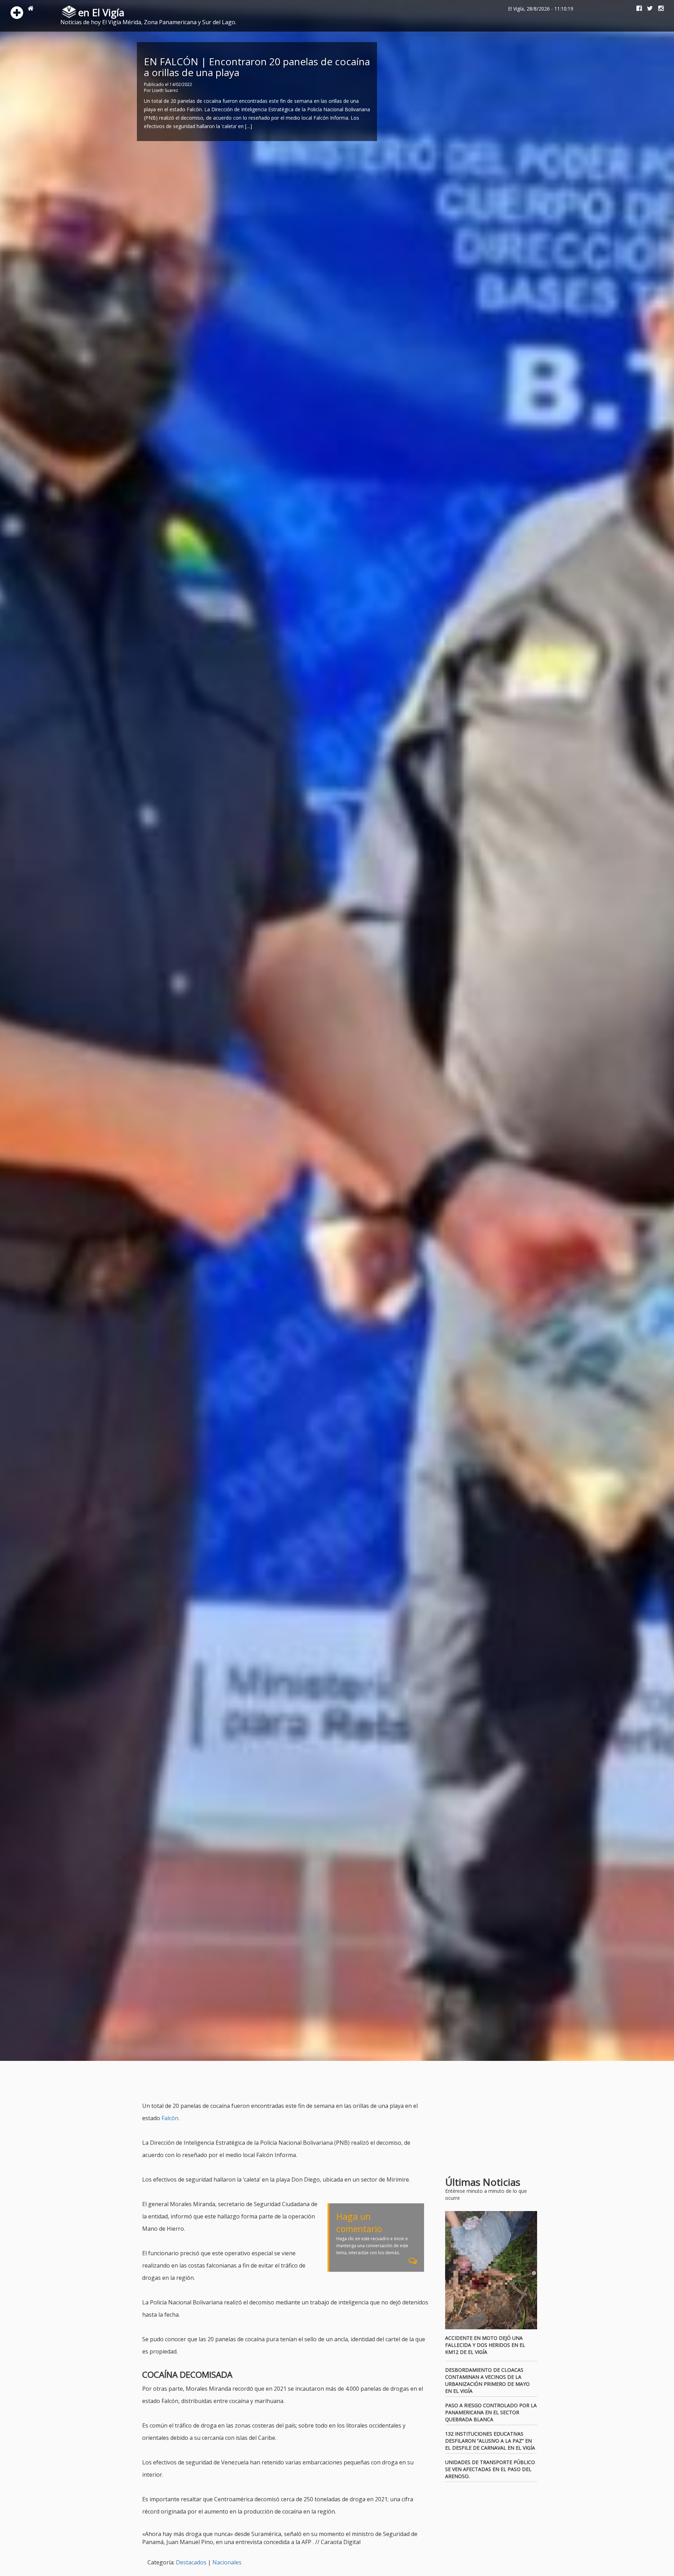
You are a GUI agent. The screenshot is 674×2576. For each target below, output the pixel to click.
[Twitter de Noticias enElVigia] (647, 9)
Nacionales (227, 2562)
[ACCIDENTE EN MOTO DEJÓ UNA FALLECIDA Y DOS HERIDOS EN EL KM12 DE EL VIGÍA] (491, 2270)
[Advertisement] (270, 2082)
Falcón (170, 2118)
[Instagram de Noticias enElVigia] (658, 9)
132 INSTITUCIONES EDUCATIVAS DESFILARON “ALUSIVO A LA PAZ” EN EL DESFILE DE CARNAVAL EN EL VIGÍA (490, 2441)
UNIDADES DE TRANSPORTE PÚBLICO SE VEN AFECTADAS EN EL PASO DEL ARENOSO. (490, 2469)
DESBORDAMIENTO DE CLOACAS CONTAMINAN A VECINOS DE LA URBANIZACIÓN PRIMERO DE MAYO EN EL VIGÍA (487, 2380)
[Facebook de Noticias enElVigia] (636, 9)
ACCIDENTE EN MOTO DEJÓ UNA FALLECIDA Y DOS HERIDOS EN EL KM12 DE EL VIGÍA (485, 2345)
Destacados (191, 2562)
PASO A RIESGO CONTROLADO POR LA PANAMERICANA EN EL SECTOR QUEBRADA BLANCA (491, 2412)
